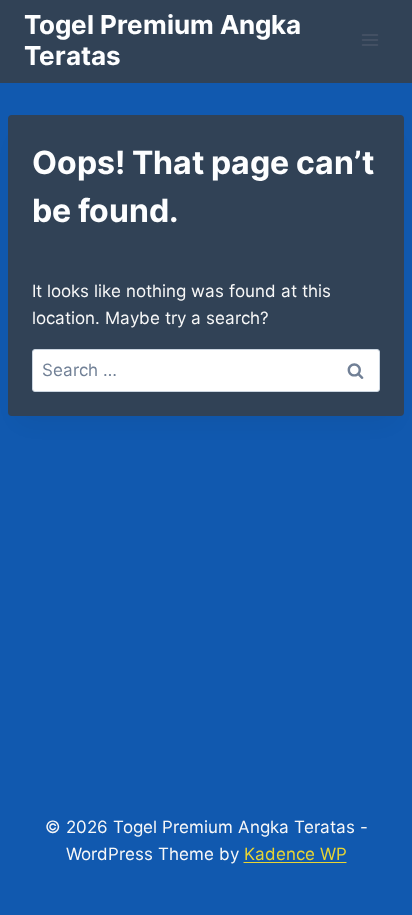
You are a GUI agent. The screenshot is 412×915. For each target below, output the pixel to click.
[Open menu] (369, 39)
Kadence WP (295, 854)
